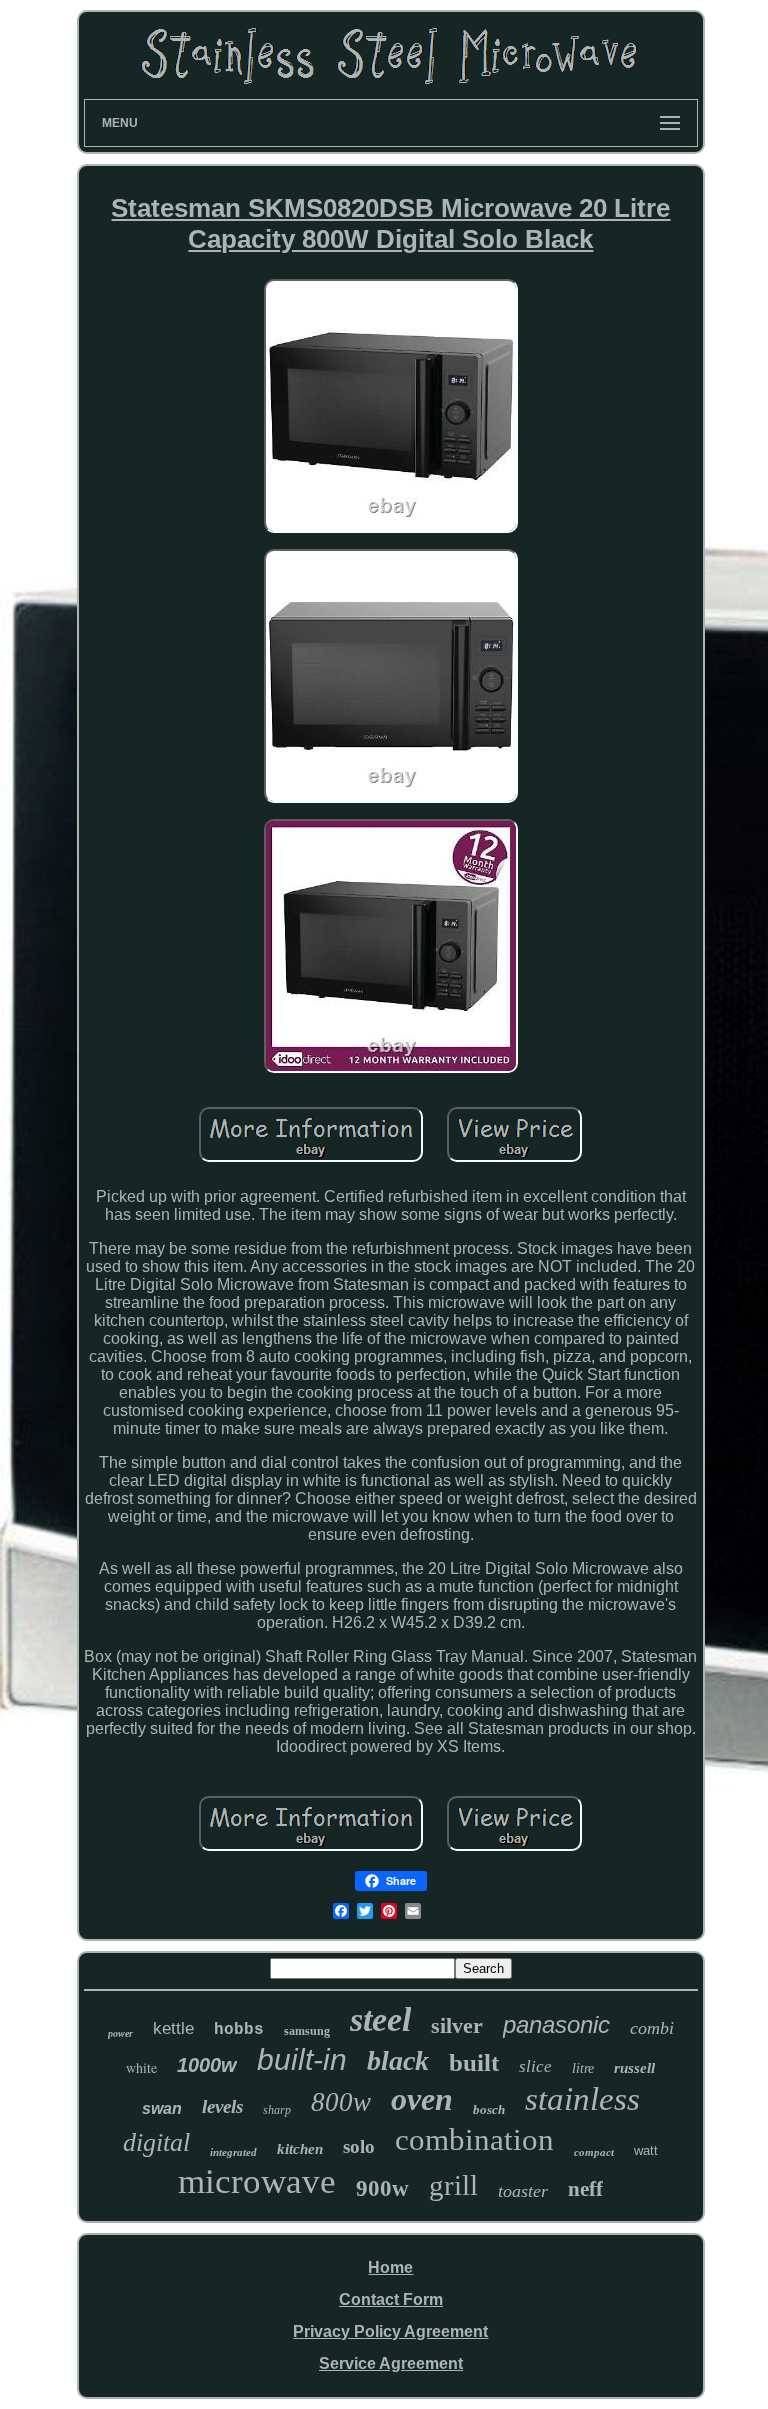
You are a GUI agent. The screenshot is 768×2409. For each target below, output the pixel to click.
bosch (489, 2109)
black (398, 2060)
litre (583, 2068)
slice (535, 2066)
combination (474, 2139)
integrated (233, 2152)
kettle (173, 2028)
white (141, 2067)
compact (594, 2152)
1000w (207, 2065)
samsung (307, 2031)
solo (359, 2146)
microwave (257, 2181)
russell (634, 2068)
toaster (523, 2191)
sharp (277, 2110)
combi (652, 2028)
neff (585, 2189)
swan (162, 2108)
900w (382, 2188)
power (120, 2033)
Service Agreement (391, 2363)
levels (222, 2106)
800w (341, 2102)
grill (453, 2185)
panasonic (556, 2024)
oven (422, 2099)
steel (380, 2019)
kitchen (300, 2149)
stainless (582, 2099)
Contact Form (391, 2299)
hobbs (239, 2030)
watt (646, 2150)
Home (390, 2267)
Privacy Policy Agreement (390, 2331)
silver (457, 2025)
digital (156, 2142)
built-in (302, 2059)
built (474, 2062)
